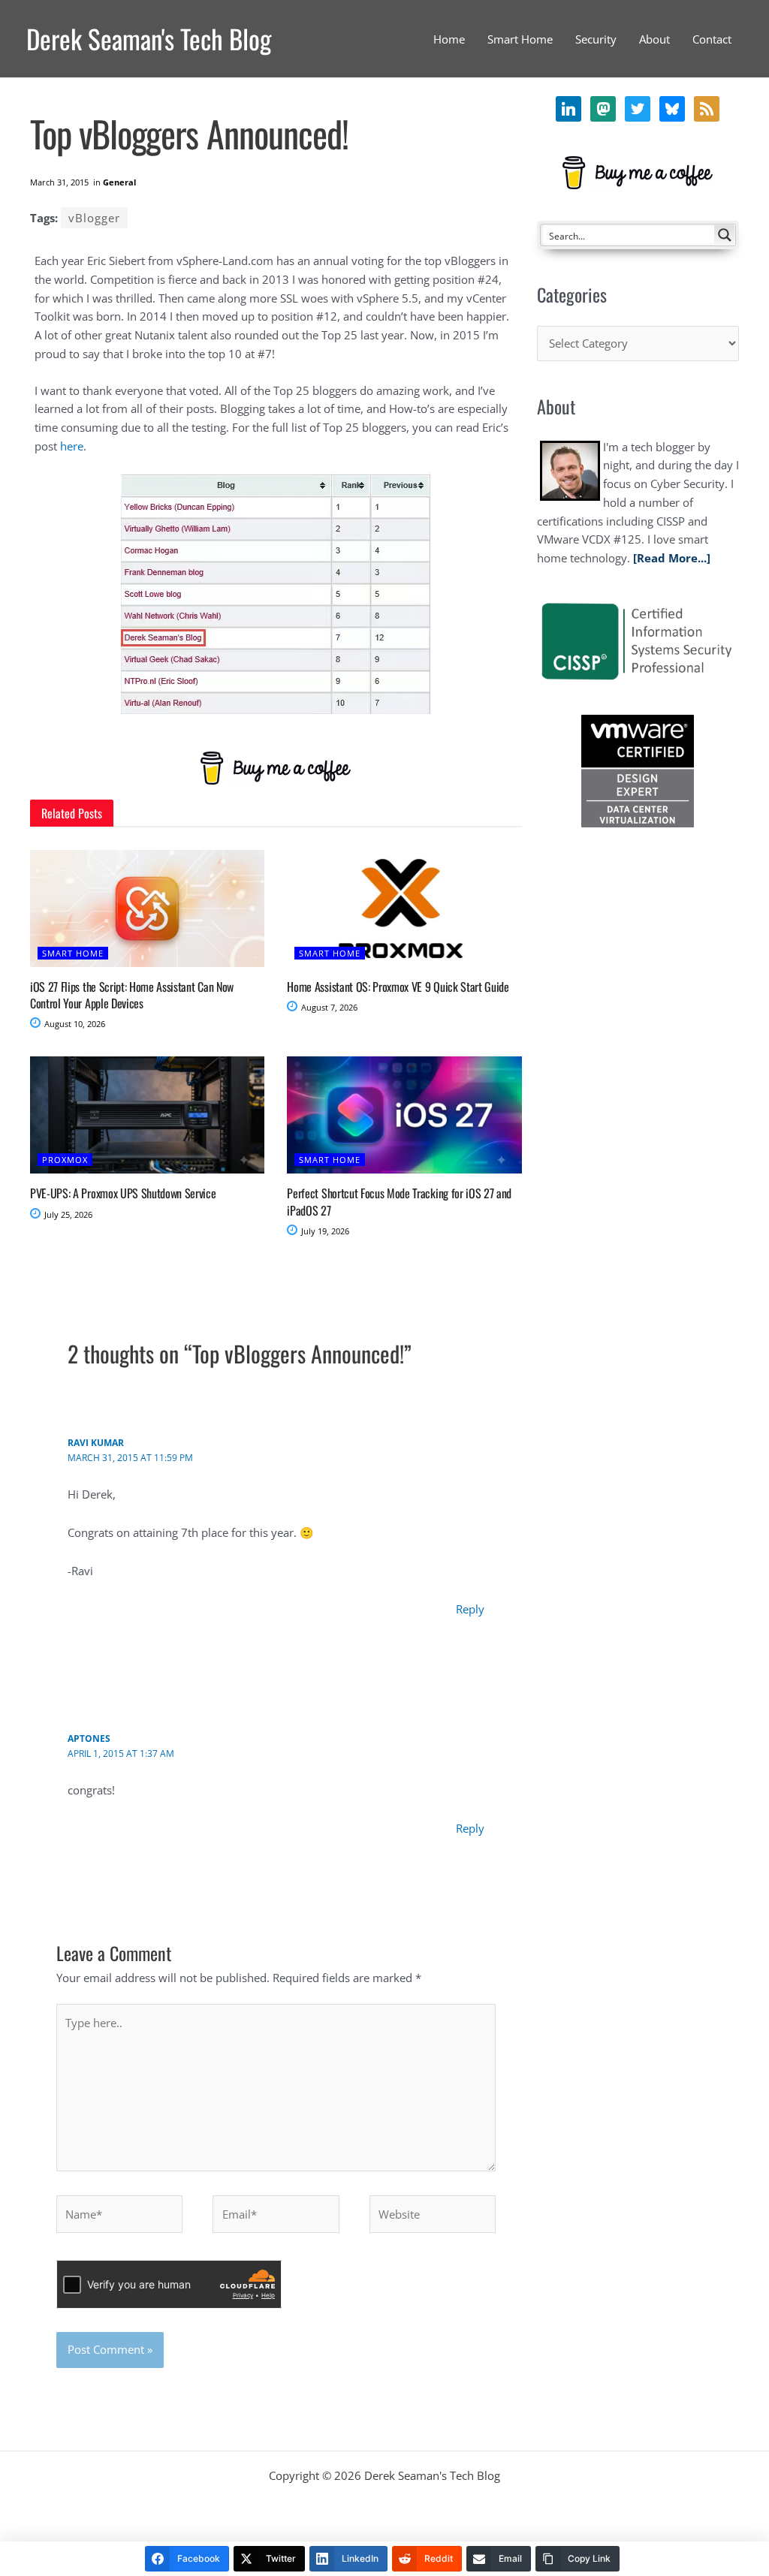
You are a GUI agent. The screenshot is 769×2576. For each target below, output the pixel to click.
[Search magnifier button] (725, 235)
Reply (470, 1609)
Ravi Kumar (96, 1443)
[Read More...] (672, 558)
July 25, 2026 (67, 1214)
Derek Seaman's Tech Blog (149, 38)
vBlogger (94, 218)
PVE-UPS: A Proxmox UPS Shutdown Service (123, 1193)
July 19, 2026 (324, 1231)
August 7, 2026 (328, 1007)
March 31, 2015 (59, 182)
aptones (89, 1738)
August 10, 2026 (74, 1024)
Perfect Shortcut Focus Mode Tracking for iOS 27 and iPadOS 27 (399, 1201)
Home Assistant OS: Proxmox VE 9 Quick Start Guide (398, 987)
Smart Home (73, 953)
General (119, 182)
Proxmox (65, 1160)
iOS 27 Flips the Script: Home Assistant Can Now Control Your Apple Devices (132, 995)
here (72, 446)
